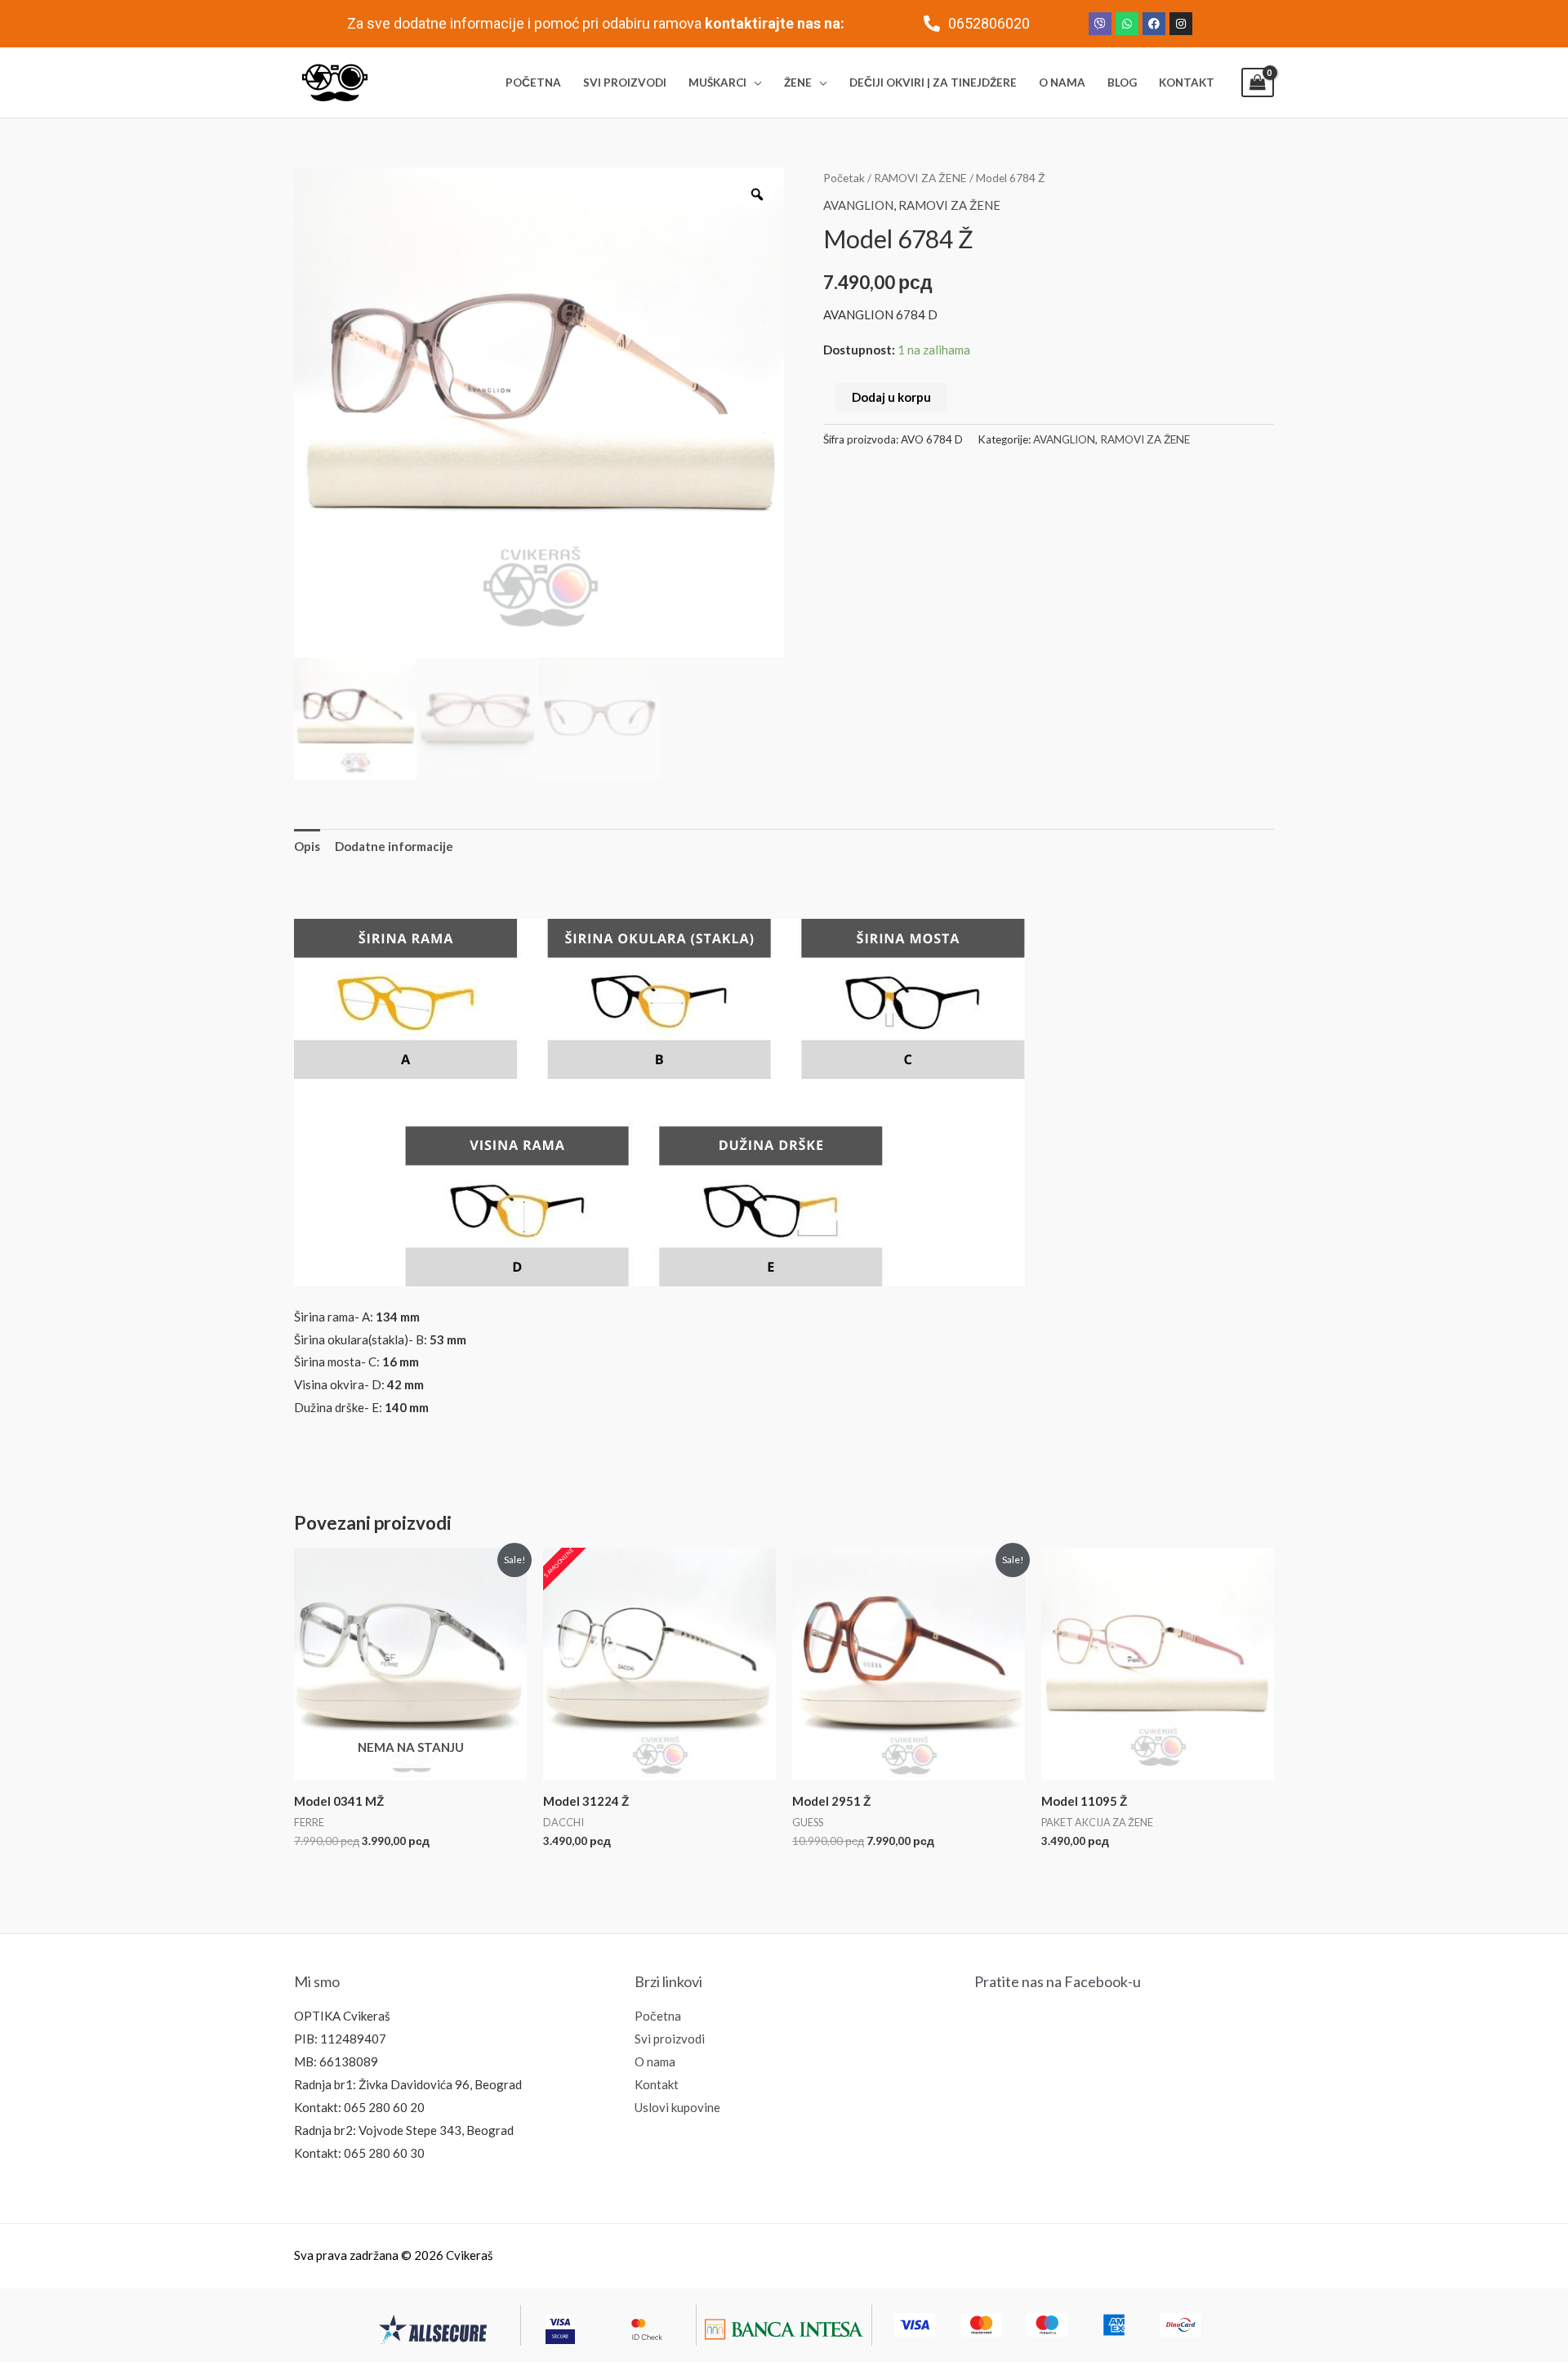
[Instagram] (1181, 24)
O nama (655, 2061)
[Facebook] (1154, 24)
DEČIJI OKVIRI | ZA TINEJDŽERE (933, 82)
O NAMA (1062, 82)
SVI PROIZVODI (625, 82)
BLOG (1122, 82)
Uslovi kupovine (677, 2107)
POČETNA (533, 82)
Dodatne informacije (394, 846)
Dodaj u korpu (891, 397)
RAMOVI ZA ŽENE (920, 178)
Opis (307, 846)
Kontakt (657, 2084)
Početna (658, 2016)
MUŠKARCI (717, 82)
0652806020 (989, 23)
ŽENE (798, 82)
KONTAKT (1187, 82)
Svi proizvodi (670, 2039)
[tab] (307, 847)
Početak (844, 178)
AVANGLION (858, 205)
